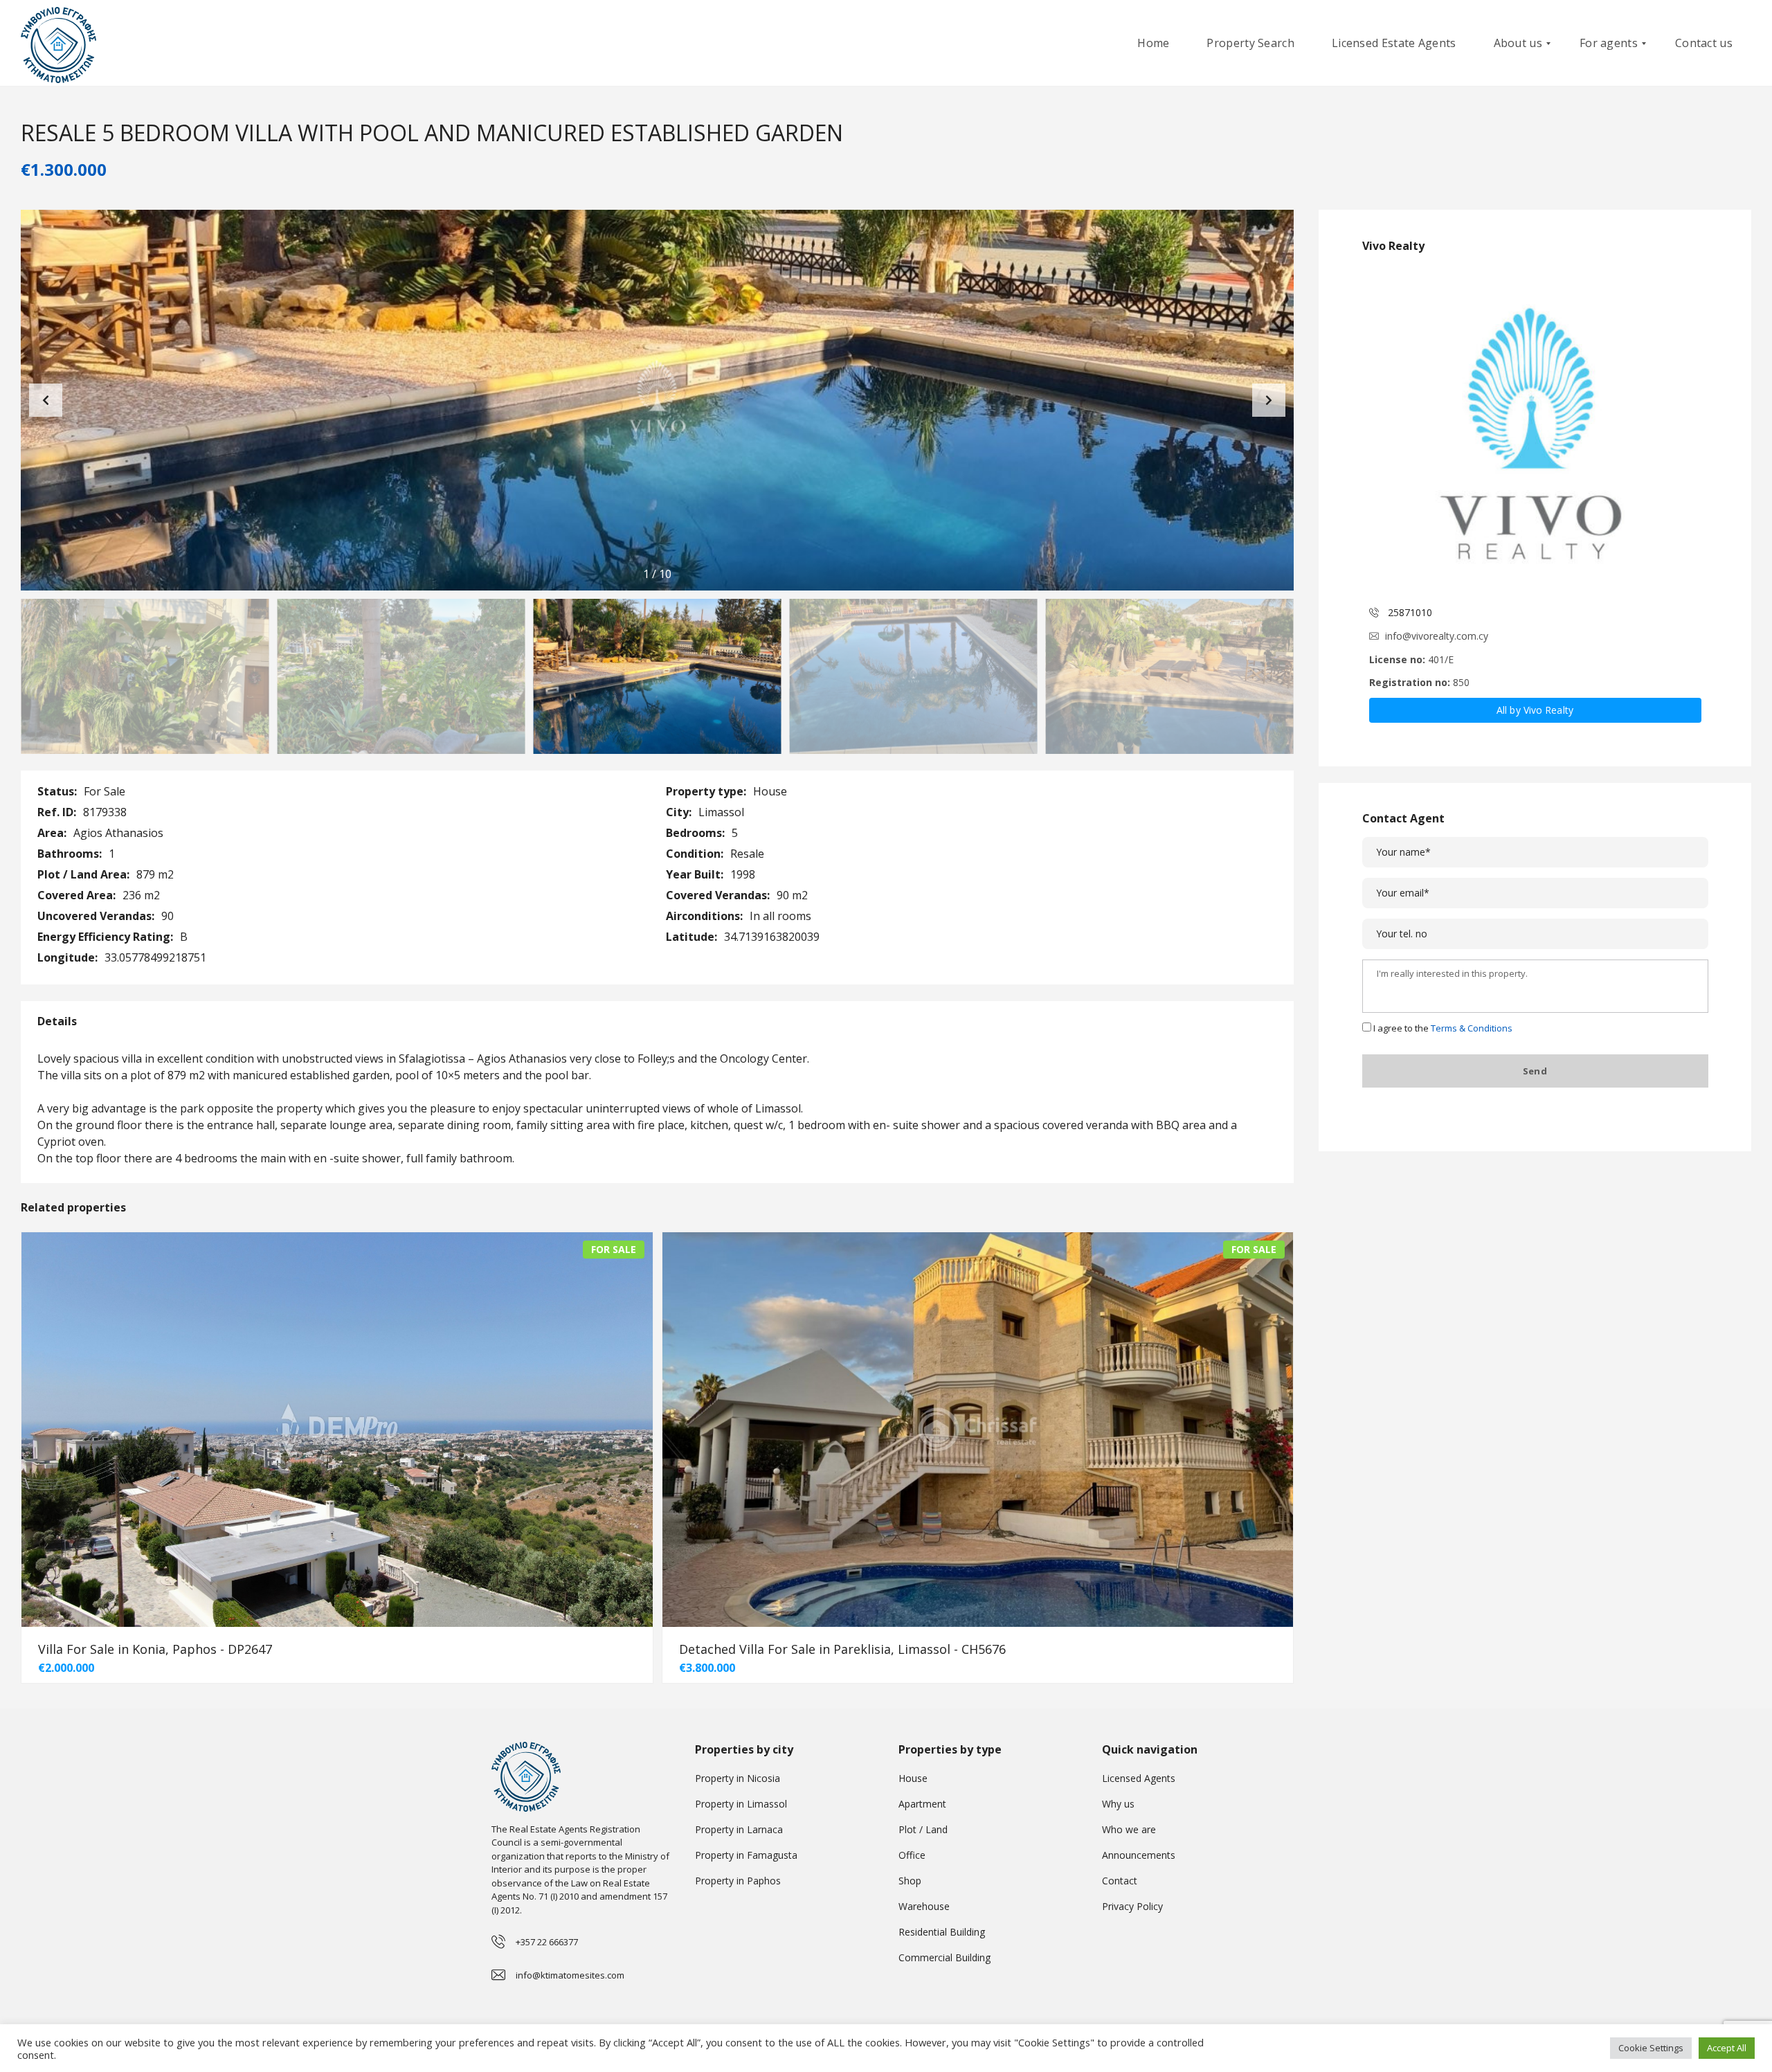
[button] (1269, 400)
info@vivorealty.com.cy (1437, 636)
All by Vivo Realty (1535, 710)
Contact (1120, 1881)
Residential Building (942, 1932)
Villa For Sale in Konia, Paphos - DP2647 (155, 1649)
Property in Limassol (741, 1804)
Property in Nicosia (738, 1778)
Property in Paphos (738, 1881)
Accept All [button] (1727, 2048)
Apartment (922, 1804)
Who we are (1129, 1829)
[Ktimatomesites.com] (58, 43)
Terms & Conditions (1472, 1028)
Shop (910, 1881)
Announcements (1139, 1855)
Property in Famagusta (746, 1855)
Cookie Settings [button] (1651, 2048)
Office (912, 1855)
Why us (1118, 1804)
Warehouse (924, 1906)
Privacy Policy (1132, 1906)
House (913, 1778)
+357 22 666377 (547, 1942)
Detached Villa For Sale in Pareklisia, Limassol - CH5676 (842, 1649)
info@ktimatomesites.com (570, 1975)
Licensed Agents (1139, 1778)
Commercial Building (944, 1957)
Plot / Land (923, 1829)
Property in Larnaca (739, 1829)
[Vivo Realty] (1535, 431)
